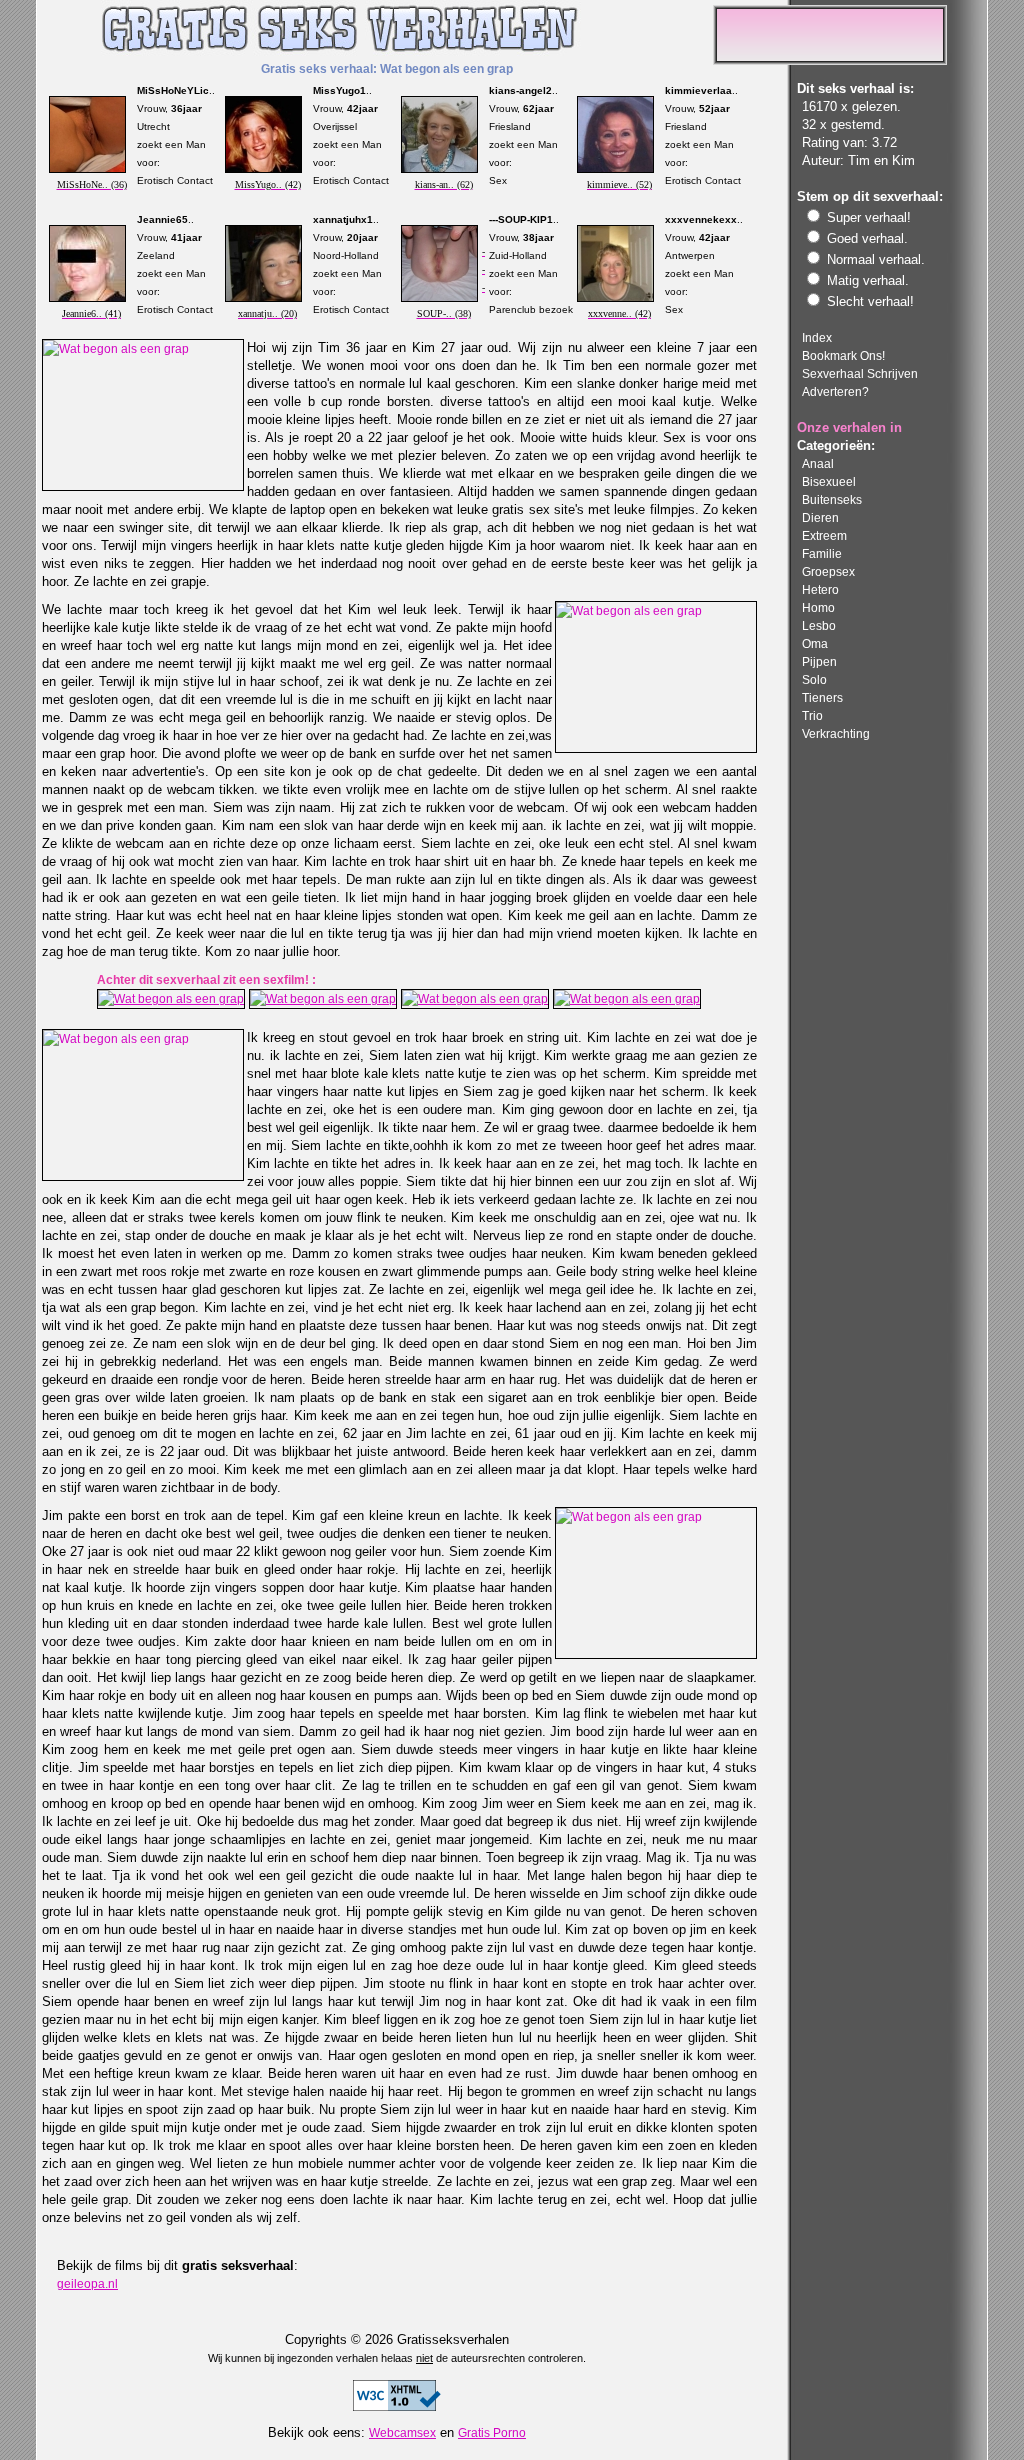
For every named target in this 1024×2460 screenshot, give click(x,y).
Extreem (824, 535)
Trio (812, 715)
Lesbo (819, 625)
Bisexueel (829, 481)
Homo (818, 607)
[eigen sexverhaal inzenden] (830, 60)
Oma (815, 643)
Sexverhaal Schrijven (860, 373)
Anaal (818, 463)
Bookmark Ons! (843, 355)
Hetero (820, 589)
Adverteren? (835, 391)
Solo (814, 679)
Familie (822, 553)
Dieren (820, 517)
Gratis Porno (492, 2432)
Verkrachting (836, 733)
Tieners (822, 697)
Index (817, 337)
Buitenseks (832, 499)
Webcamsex (402, 2432)
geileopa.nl (87, 2283)
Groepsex (828, 571)
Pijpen (819, 661)
